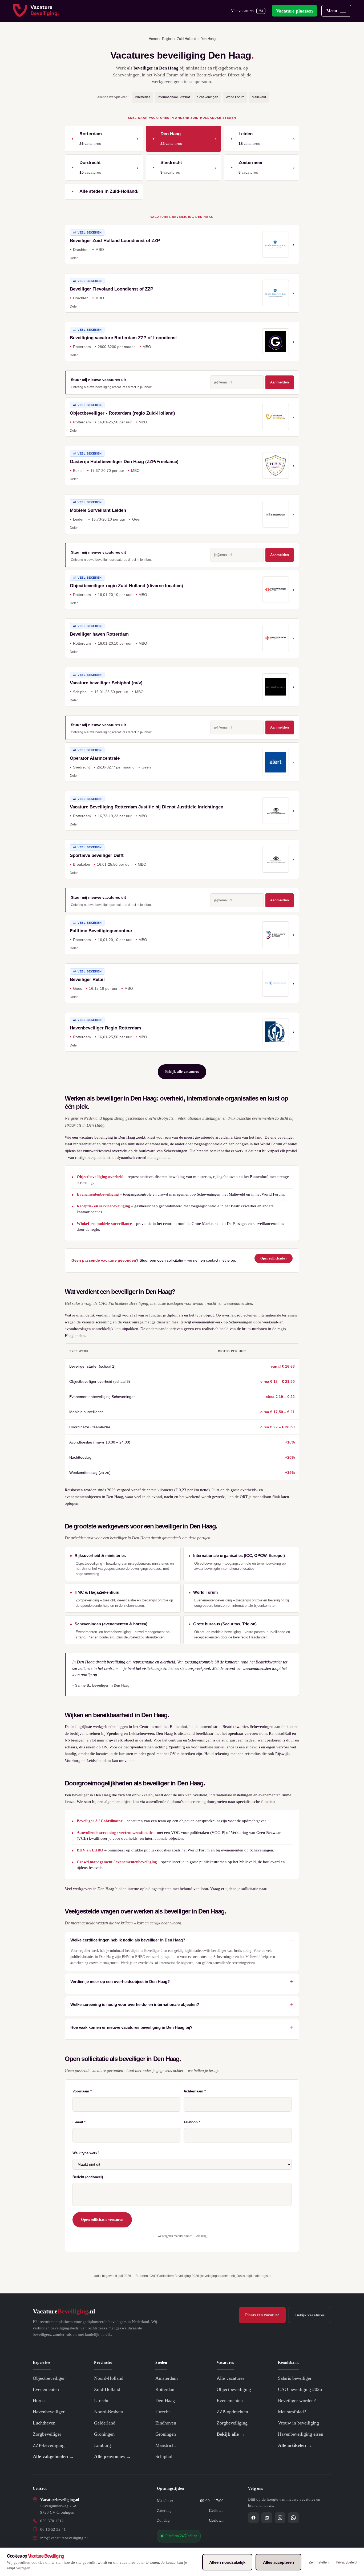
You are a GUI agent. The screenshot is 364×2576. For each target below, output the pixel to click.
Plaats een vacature (262, 2315)
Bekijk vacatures (310, 2315)
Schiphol (164, 2456)
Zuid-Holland (187, 39)
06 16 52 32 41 (53, 2529)
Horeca (40, 2401)
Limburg (102, 2445)
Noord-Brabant (109, 2412)
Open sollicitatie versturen (102, 2220)
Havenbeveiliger (49, 2412)
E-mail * (79, 2122)
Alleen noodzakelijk (227, 2562)
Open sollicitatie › (274, 1258)
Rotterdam (165, 2389)
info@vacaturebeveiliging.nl (64, 2538)
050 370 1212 (52, 2521)
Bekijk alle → (231, 2434)
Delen (74, 258)
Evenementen (46, 2389)
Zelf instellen (319, 2562)
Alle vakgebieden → (53, 2456)
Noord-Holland (109, 2378)
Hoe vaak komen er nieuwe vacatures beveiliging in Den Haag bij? (131, 2027)
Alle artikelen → (295, 2445)
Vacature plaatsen (294, 11)
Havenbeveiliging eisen (301, 2434)
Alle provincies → (112, 2456)
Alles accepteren (278, 2562)
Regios (167, 39)
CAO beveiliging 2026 (300, 2389)
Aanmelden (280, 382)
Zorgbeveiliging (232, 2423)
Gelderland (105, 2423)
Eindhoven (166, 2423)
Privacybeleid (346, 2562)
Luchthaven (44, 2423)
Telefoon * (192, 2122)
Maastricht (166, 2445)
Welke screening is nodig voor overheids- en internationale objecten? (135, 2004)
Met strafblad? (292, 2412)
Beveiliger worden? (297, 2401)
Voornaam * (82, 2091)
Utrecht (101, 2401)
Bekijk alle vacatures (182, 1072)
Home (153, 39)
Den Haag (165, 2401)
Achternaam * (195, 2091)
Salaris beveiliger (295, 2378)
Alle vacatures (247, 11)
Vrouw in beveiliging (298, 2423)
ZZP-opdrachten (232, 2412)
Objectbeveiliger (49, 2378)
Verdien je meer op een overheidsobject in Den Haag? (120, 1982)
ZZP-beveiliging (49, 2445)
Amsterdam (167, 2378)
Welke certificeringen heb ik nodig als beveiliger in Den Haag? (128, 1940)
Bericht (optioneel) (88, 2177)
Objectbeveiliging (234, 2389)
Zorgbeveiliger (47, 2434)
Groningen (104, 2434)
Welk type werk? (86, 2153)
